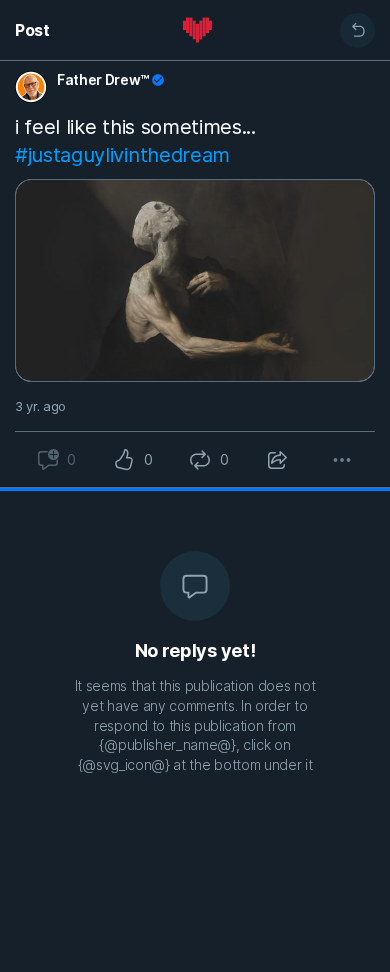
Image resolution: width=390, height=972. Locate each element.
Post (32, 30)
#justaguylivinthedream (122, 155)
